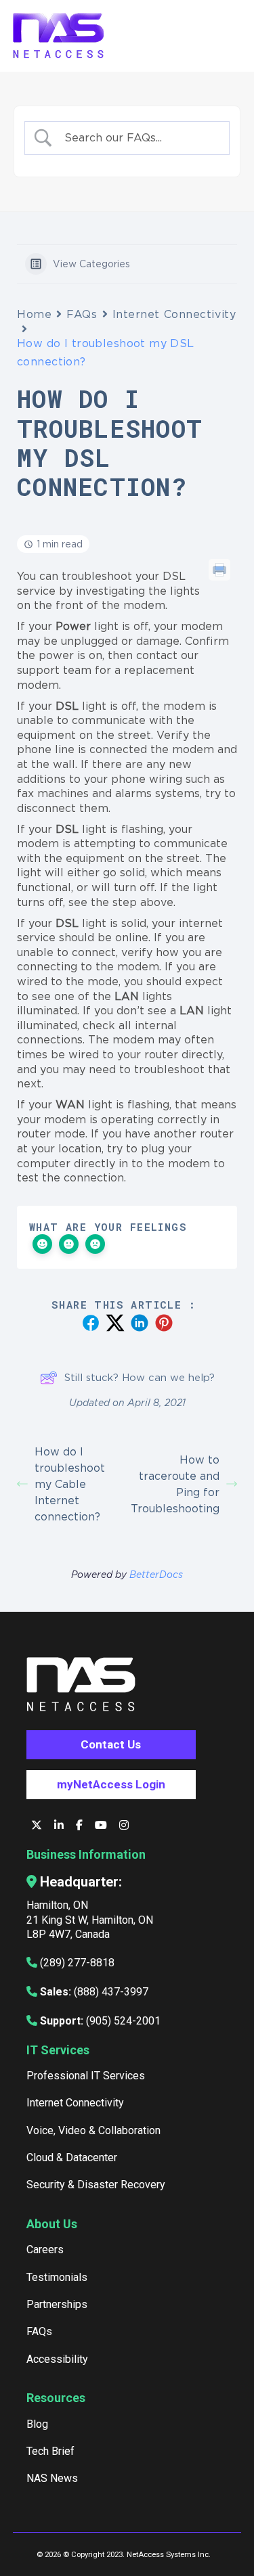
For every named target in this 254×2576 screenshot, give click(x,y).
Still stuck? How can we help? (140, 1377)
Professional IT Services (86, 2076)
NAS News (52, 2478)
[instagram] (124, 1825)
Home (34, 314)
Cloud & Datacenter (72, 2157)
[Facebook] (81, 1825)
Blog (37, 2424)
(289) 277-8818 (77, 1963)
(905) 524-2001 (123, 2021)
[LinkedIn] (60, 1825)
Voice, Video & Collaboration (93, 2130)
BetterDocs (156, 1574)
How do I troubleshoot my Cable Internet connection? (70, 1484)
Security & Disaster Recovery (96, 2185)
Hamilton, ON (57, 1905)
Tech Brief (50, 2451)
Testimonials (57, 2277)
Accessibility (57, 2359)
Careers (45, 2250)
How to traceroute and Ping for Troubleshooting (175, 1484)
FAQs (82, 314)
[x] (38, 1825)
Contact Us (111, 1744)
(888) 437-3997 (111, 1992)
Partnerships (57, 2304)
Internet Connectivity (174, 314)
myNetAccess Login (111, 1784)
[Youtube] (102, 1825)
